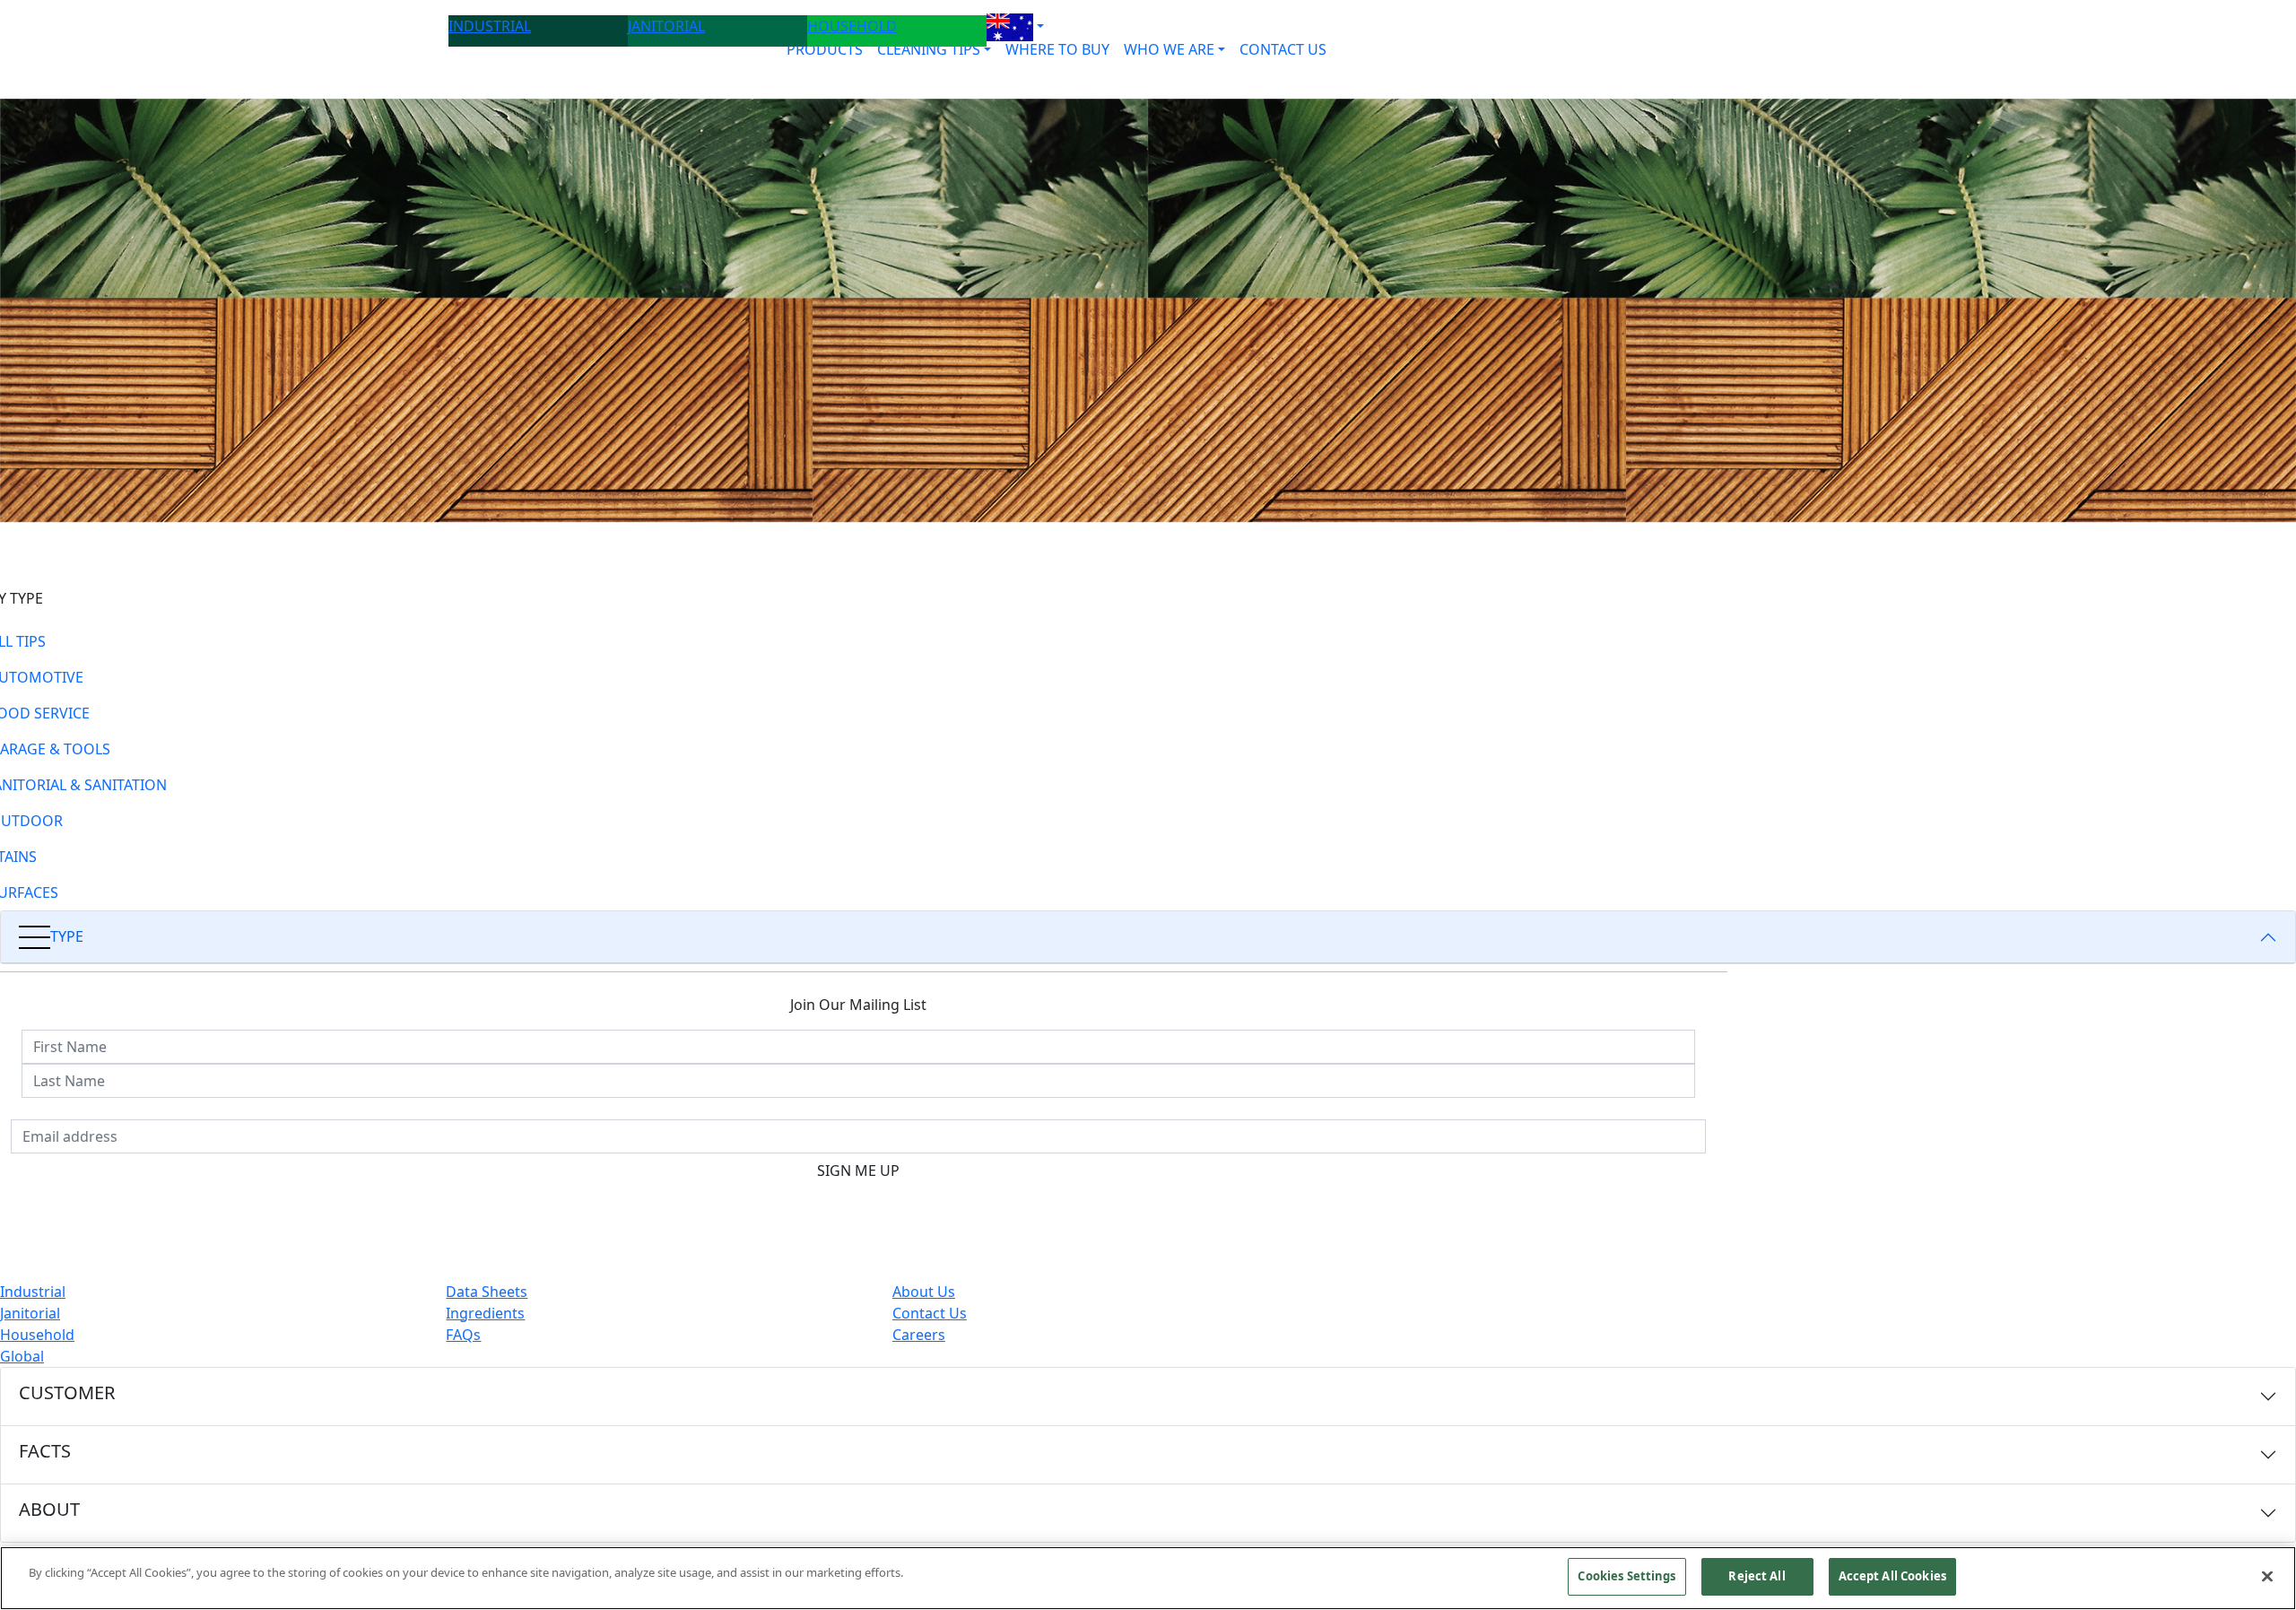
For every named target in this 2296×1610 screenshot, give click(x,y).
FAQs (463, 1335)
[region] (1148, 1578)
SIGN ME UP (858, 1171)
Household (37, 1335)
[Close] (2267, 1576)
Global (22, 1356)
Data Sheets (487, 1292)
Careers (919, 1335)
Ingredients (485, 1313)
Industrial (33, 1292)
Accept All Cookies (1892, 1576)
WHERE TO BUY (1057, 49)
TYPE (67, 936)
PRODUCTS (825, 49)
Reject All (1757, 1576)
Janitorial (30, 1313)
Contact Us (930, 1313)
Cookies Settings (1626, 1576)
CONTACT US (1283, 49)
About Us (924, 1292)
